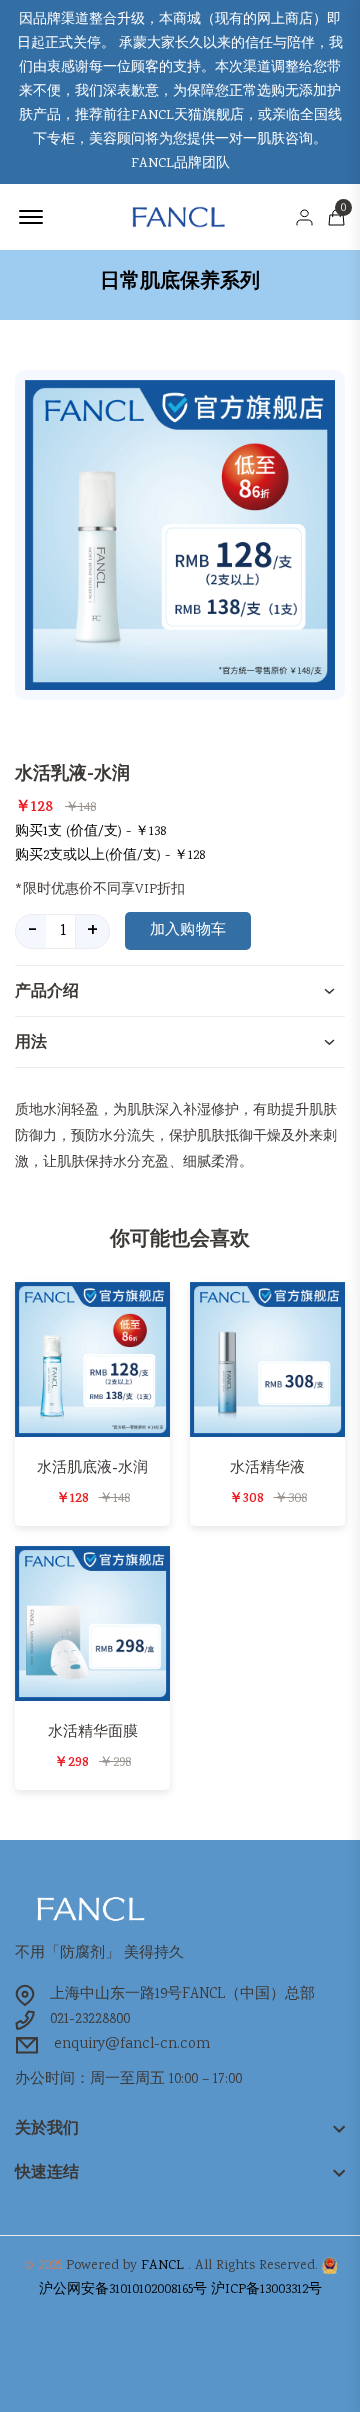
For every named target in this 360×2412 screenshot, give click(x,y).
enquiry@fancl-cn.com (132, 2045)
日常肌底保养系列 (180, 281)
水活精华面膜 (93, 1731)
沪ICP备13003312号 (266, 2290)
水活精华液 (267, 1467)
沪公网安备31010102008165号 (123, 2290)
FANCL (162, 2266)
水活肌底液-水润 (92, 1467)
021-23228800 (90, 2020)
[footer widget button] (180, 2128)
